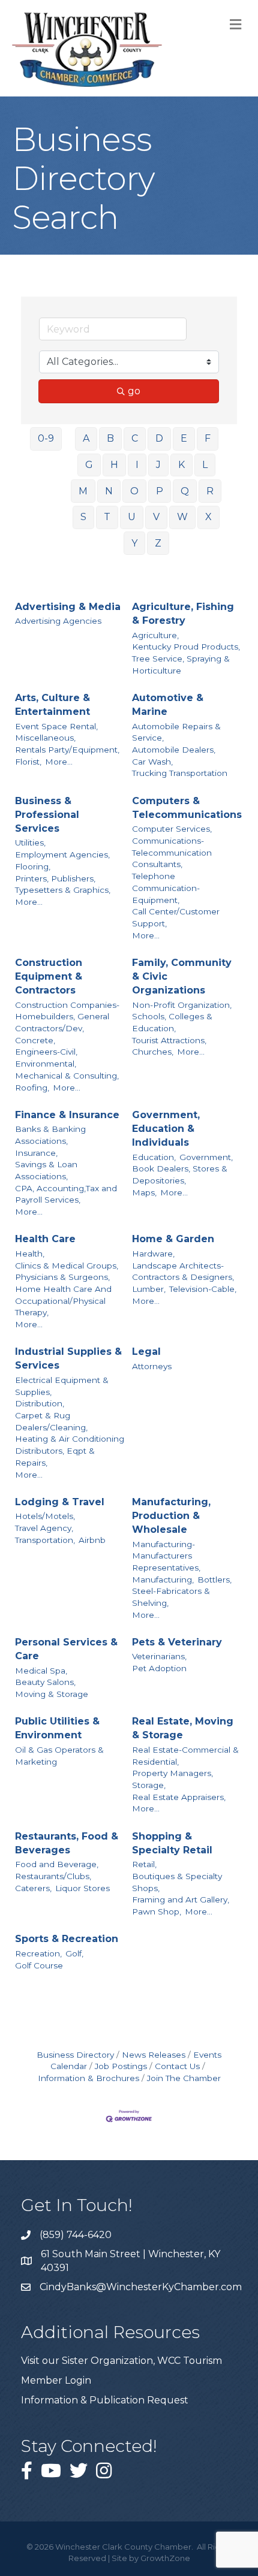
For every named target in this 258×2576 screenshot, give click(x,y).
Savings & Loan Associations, (46, 1170)
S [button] (83, 517)
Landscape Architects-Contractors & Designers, (183, 1272)
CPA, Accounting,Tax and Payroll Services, (66, 1194)
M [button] (83, 491)
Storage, (149, 1785)
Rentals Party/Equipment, (67, 750)
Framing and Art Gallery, (181, 1899)
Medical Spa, (41, 1671)
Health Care (45, 1239)
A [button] (86, 438)
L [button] (205, 465)
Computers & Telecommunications (187, 808)
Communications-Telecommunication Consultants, (172, 852)
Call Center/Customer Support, (176, 917)
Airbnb (92, 1540)
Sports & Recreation (67, 1939)
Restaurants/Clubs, (53, 1876)
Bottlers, (214, 1580)
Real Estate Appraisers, (179, 1797)
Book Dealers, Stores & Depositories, (180, 1174)
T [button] (107, 517)
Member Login (56, 2380)
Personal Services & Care (66, 1649)
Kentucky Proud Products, (186, 647)
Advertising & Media (68, 607)
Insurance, (36, 1153)
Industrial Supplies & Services (68, 1358)
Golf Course (39, 1965)
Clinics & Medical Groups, (67, 1266)
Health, (30, 1254)
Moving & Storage (52, 1694)
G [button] (89, 465)
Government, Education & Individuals (166, 1129)
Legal (146, 1352)
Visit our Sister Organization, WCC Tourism (121, 2361)
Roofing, (32, 1088)
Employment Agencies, (62, 854)
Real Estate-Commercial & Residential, (185, 1756)
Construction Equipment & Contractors (49, 976)
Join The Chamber (184, 2078)
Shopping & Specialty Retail (172, 1843)
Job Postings (121, 2066)
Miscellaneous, (45, 738)
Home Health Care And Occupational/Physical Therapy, (63, 1301)
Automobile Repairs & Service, (176, 732)
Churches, (153, 1052)
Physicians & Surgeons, (62, 1277)
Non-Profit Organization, (182, 1005)
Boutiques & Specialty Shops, (177, 1882)
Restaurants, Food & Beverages (67, 1843)
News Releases (154, 2055)
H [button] (114, 465)
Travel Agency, (44, 1528)
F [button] (208, 438)
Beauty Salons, (45, 1682)
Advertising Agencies (58, 621)
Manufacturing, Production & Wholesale (171, 1516)
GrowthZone (165, 2558)
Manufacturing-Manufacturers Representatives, (166, 1556)
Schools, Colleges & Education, (172, 1022)
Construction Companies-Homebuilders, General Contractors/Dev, (67, 1017)
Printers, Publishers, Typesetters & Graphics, (63, 884)
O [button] (134, 491)
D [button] (159, 438)
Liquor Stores (82, 1888)
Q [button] (185, 491)
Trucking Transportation (180, 773)
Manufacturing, (163, 1580)
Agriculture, (155, 635)
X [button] (208, 517)
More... (59, 762)
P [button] (160, 491)
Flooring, (33, 866)
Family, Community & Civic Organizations (182, 976)
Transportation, (45, 1540)
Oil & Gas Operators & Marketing (59, 1756)
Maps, (144, 1192)
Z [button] (158, 543)
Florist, (28, 762)
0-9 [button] (46, 438)
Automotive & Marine (168, 705)
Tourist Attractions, (169, 1040)
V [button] (156, 517)
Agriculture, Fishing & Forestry (183, 614)
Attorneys (152, 1366)
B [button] (110, 438)
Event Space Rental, (56, 726)
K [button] (181, 465)
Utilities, (30, 842)
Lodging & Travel (60, 1502)
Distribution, (40, 1403)
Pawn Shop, (157, 1911)
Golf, (74, 1953)
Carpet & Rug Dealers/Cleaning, (51, 1421)
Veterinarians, (159, 1656)
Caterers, (33, 1888)
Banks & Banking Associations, (50, 1135)
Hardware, (153, 1254)
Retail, (144, 1864)
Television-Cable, (203, 1289)
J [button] (158, 465)
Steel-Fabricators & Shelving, (171, 1597)
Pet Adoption (159, 1668)
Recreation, (38, 1953)
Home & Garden (173, 1239)
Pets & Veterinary (177, 1642)
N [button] (109, 491)
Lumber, (149, 1289)
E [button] (184, 438)
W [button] (182, 517)
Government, (206, 1157)
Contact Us (177, 2066)
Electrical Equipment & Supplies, (62, 1386)
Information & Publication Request (105, 2400)
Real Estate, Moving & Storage (183, 1728)
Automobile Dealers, (174, 750)
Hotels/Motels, (45, 1516)
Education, (154, 1157)
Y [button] (134, 543)
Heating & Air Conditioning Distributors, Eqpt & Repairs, (70, 1450)
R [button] (210, 491)
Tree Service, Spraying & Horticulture (181, 665)
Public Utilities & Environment (57, 1728)
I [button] (137, 465)
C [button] (135, 438)
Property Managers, (172, 1773)
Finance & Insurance (67, 1115)
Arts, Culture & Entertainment (52, 705)
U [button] (132, 517)
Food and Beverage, (57, 1864)
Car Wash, (152, 762)
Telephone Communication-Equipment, (166, 888)
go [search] (134, 391)
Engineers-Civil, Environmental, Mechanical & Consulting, (67, 1063)
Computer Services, (172, 829)
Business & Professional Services (47, 815)
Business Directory (75, 2055)
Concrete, (35, 1040)
